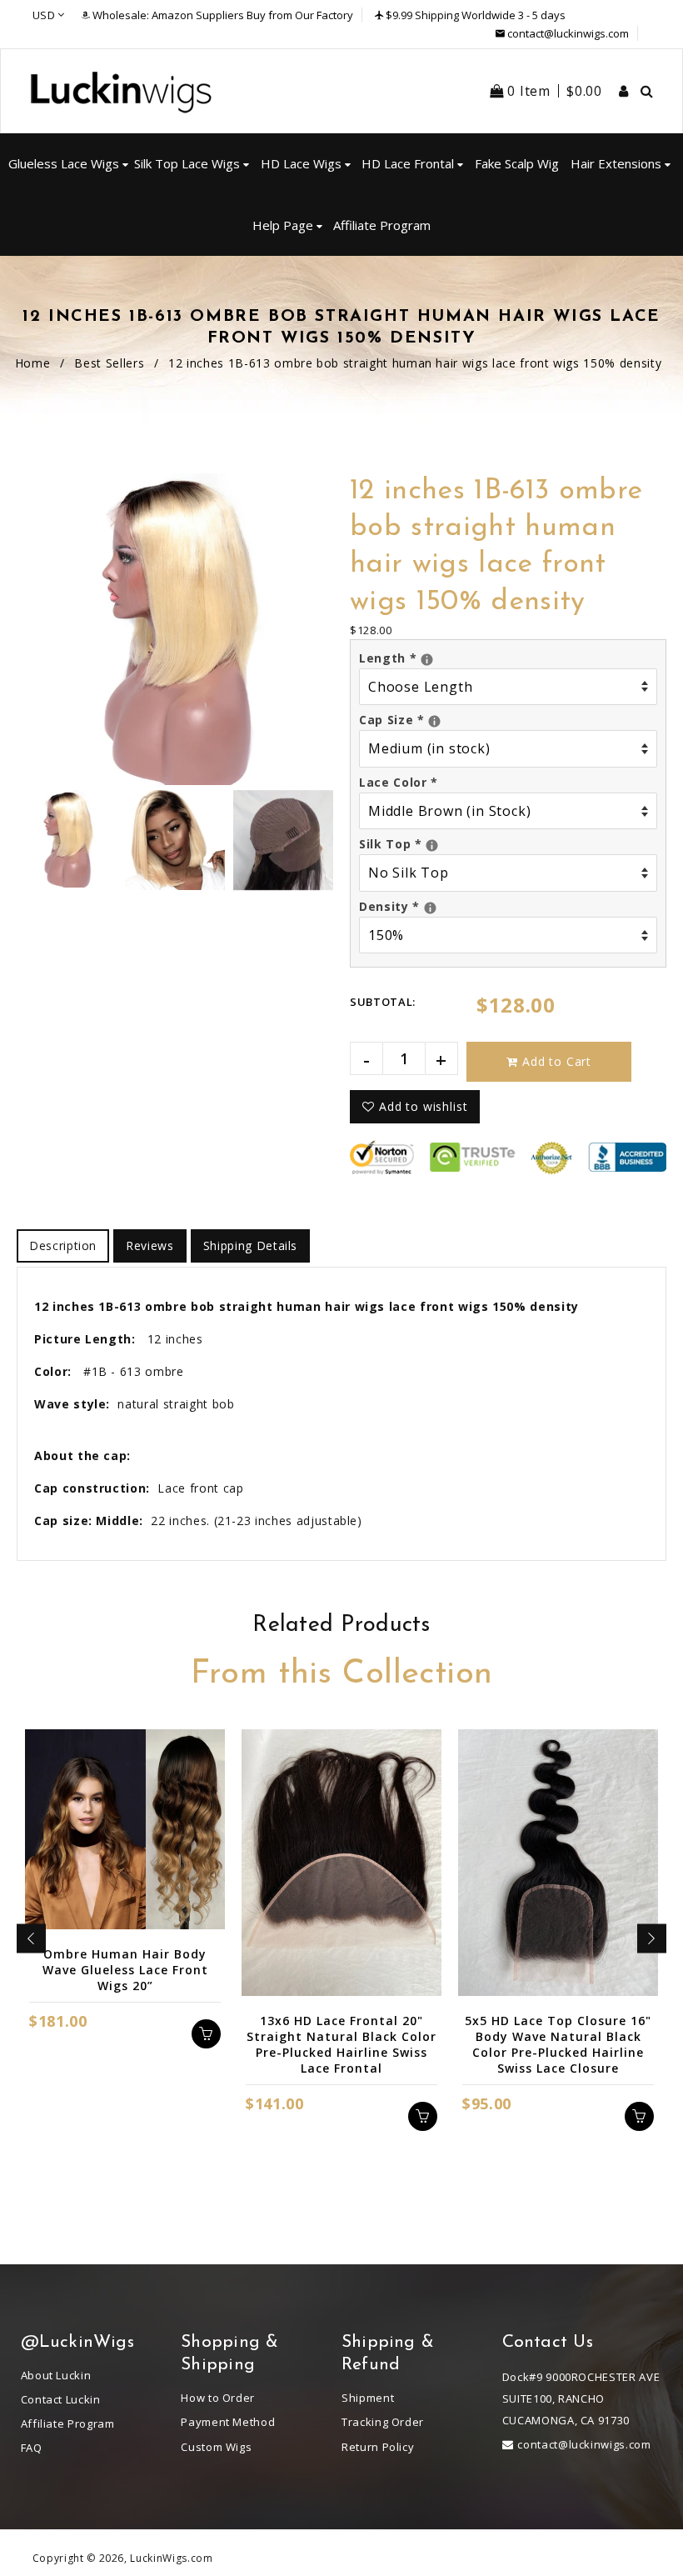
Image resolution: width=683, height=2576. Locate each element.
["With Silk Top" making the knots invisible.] (432, 845)
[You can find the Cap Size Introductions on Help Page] (434, 721)
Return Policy (378, 2447)
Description (63, 1245)
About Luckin (56, 2375)
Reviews (150, 1245)
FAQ (32, 2448)
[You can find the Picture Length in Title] (427, 660)
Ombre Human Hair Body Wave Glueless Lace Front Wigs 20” (125, 1970)
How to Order (218, 2398)
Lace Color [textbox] (399, 782)
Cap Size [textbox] (508, 719)
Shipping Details (250, 1245)
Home (33, 363)
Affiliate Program (68, 2423)
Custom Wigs (216, 2447)
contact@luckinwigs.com (568, 33)
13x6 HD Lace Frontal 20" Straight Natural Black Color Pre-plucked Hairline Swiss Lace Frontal (341, 2044)
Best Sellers (109, 363)
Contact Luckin (61, 2399)
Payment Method (228, 2422)
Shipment (368, 2398)
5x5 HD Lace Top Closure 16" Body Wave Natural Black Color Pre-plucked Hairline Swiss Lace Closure (558, 2044)
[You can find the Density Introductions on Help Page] (430, 908)
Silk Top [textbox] (508, 843)
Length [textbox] (504, 657)
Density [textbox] (508, 905)
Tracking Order (383, 2422)
